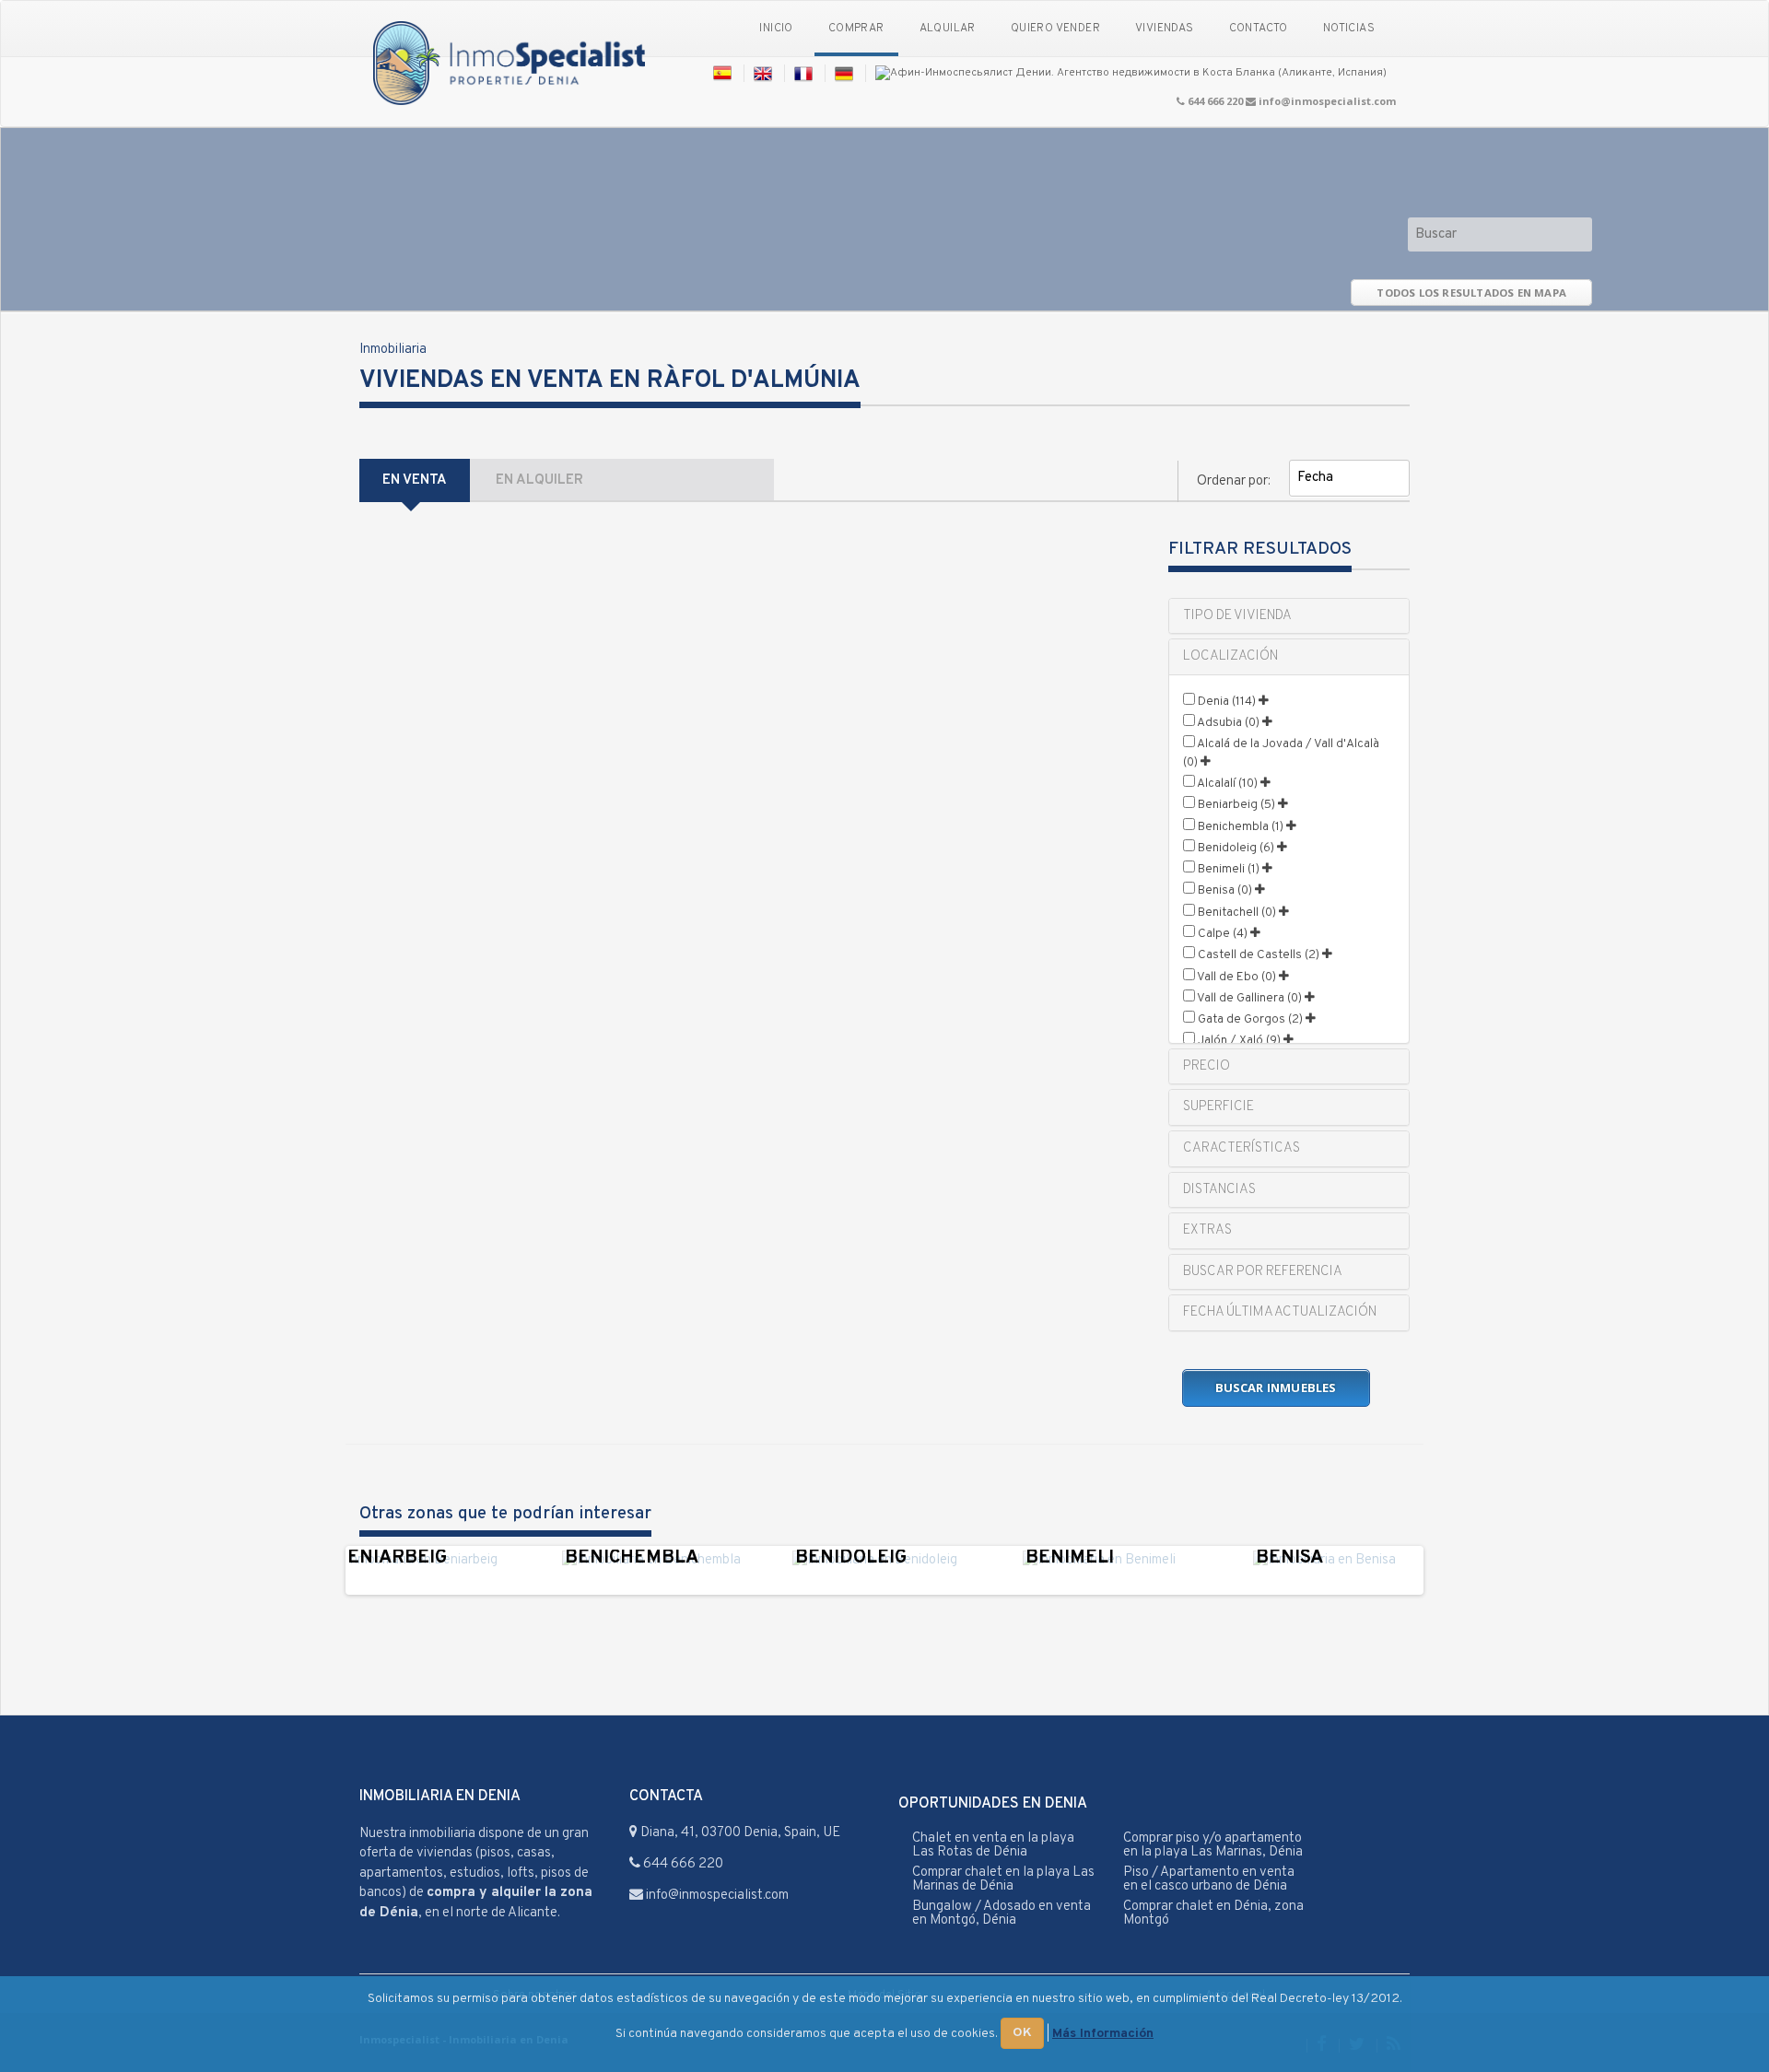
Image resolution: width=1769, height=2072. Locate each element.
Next (1447, 1570)
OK (1022, 2033)
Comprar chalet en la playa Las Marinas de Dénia (1003, 1879)
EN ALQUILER (539, 480)
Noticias (1349, 29)
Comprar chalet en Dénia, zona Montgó (1213, 1914)
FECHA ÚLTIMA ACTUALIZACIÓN (1280, 1312)
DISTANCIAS (1219, 1190)
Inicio (776, 29)
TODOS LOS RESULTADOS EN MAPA (1471, 293)
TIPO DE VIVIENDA (1237, 616)
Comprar (856, 29)
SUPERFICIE (1218, 1107)
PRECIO (1207, 1066)
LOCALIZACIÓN (1230, 656)
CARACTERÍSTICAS (1242, 1148)
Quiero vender (1055, 29)
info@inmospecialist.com (1327, 101)
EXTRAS (1207, 1230)
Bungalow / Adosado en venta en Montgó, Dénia (1002, 1914)
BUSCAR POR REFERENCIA (1263, 1272)
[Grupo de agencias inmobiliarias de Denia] (509, 64)
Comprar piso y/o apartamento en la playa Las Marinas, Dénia (1213, 1845)
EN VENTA (415, 480)
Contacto (1259, 29)
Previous (322, 1570)
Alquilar (948, 29)
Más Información (1103, 2034)
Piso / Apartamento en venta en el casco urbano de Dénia (1209, 1879)
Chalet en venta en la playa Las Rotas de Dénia (993, 1845)
